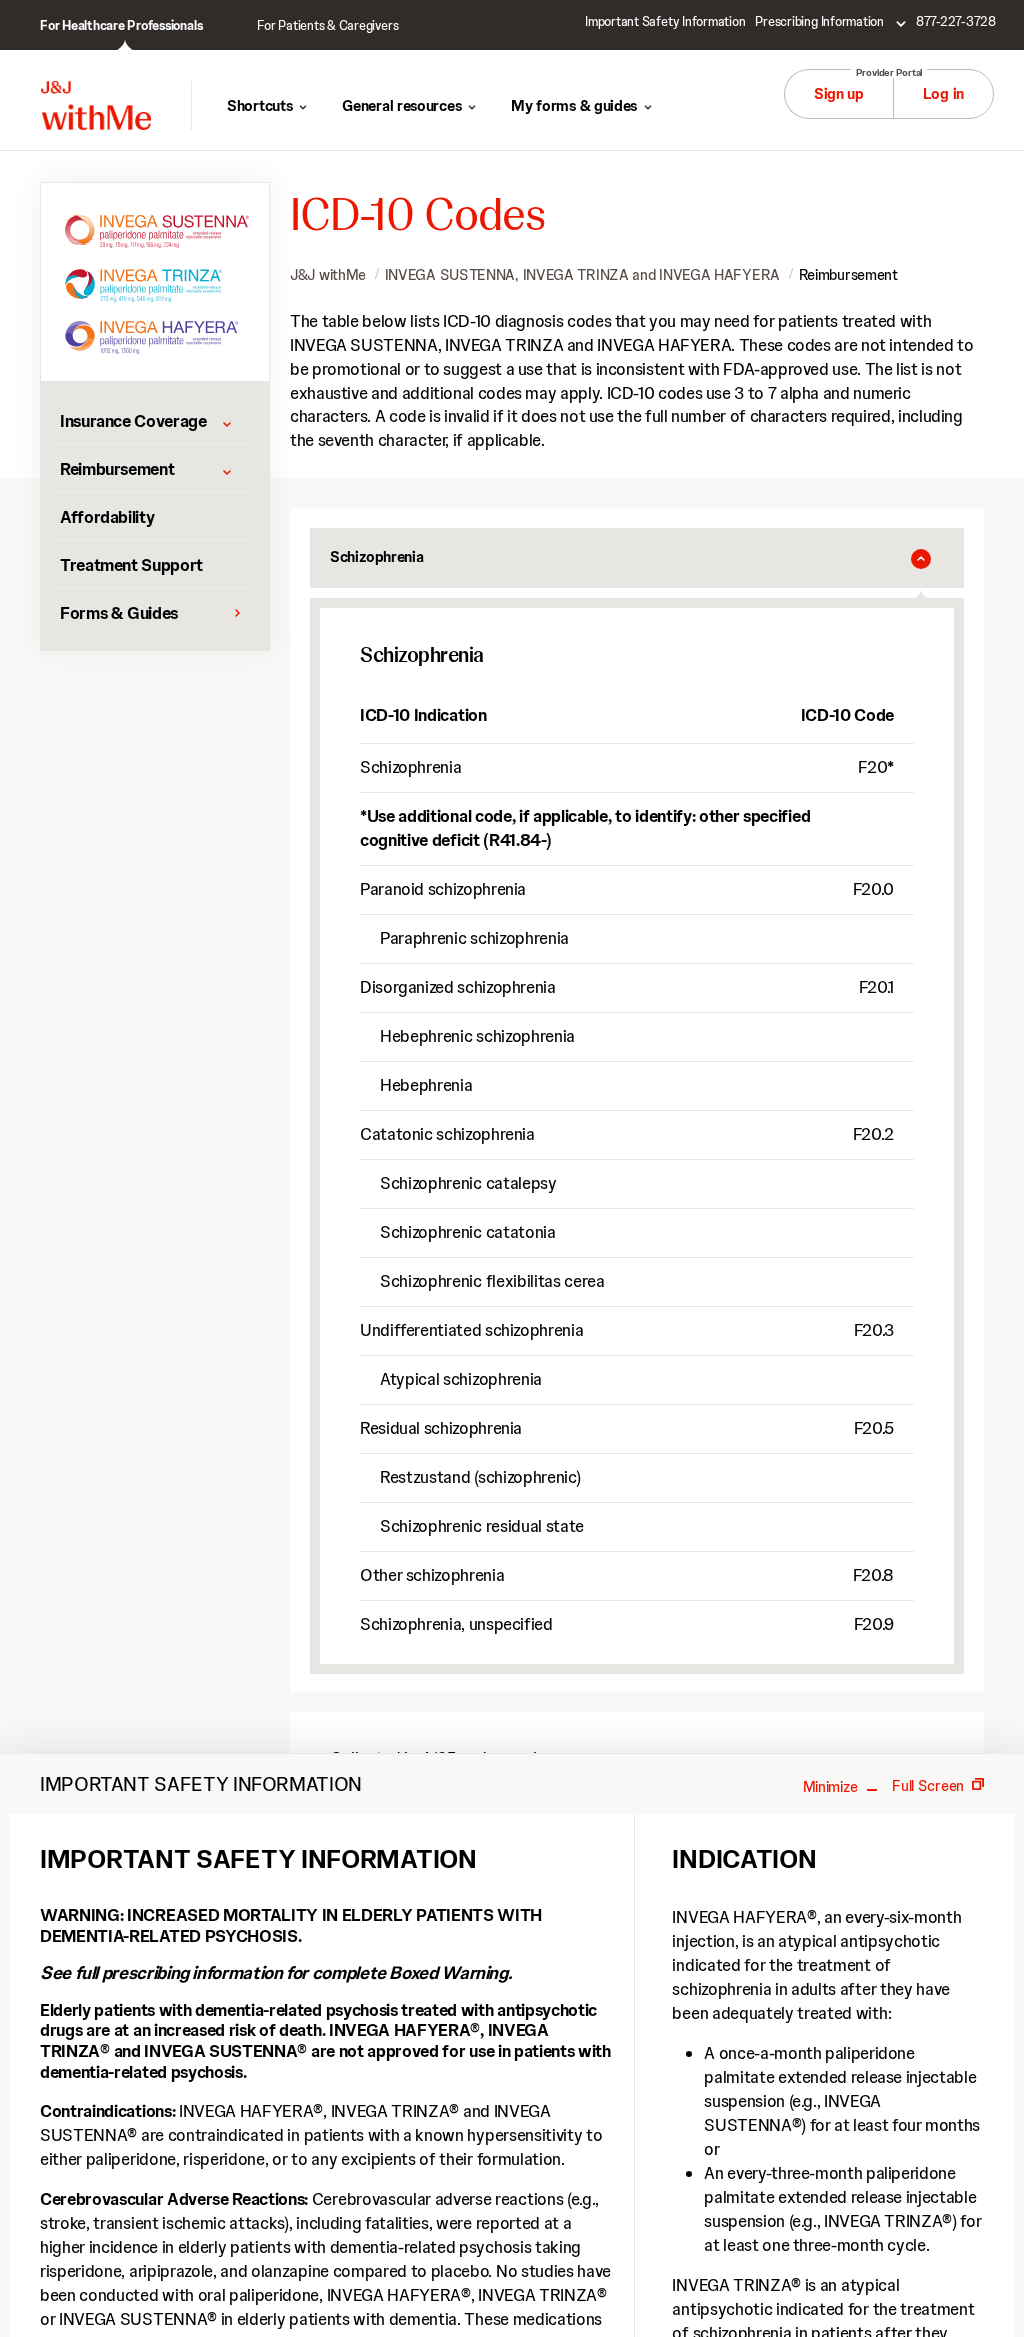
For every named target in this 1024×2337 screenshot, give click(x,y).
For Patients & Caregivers (327, 25)
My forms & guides (574, 106)
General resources (401, 106)
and (582, 275)
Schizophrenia (376, 557)
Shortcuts (259, 106)
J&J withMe (328, 275)
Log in (943, 94)
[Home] (96, 105)
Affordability (107, 517)
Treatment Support (131, 565)
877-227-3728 (956, 21)
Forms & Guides (119, 613)
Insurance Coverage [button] (133, 421)
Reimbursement (848, 275)
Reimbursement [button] (117, 469)
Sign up (839, 94)
